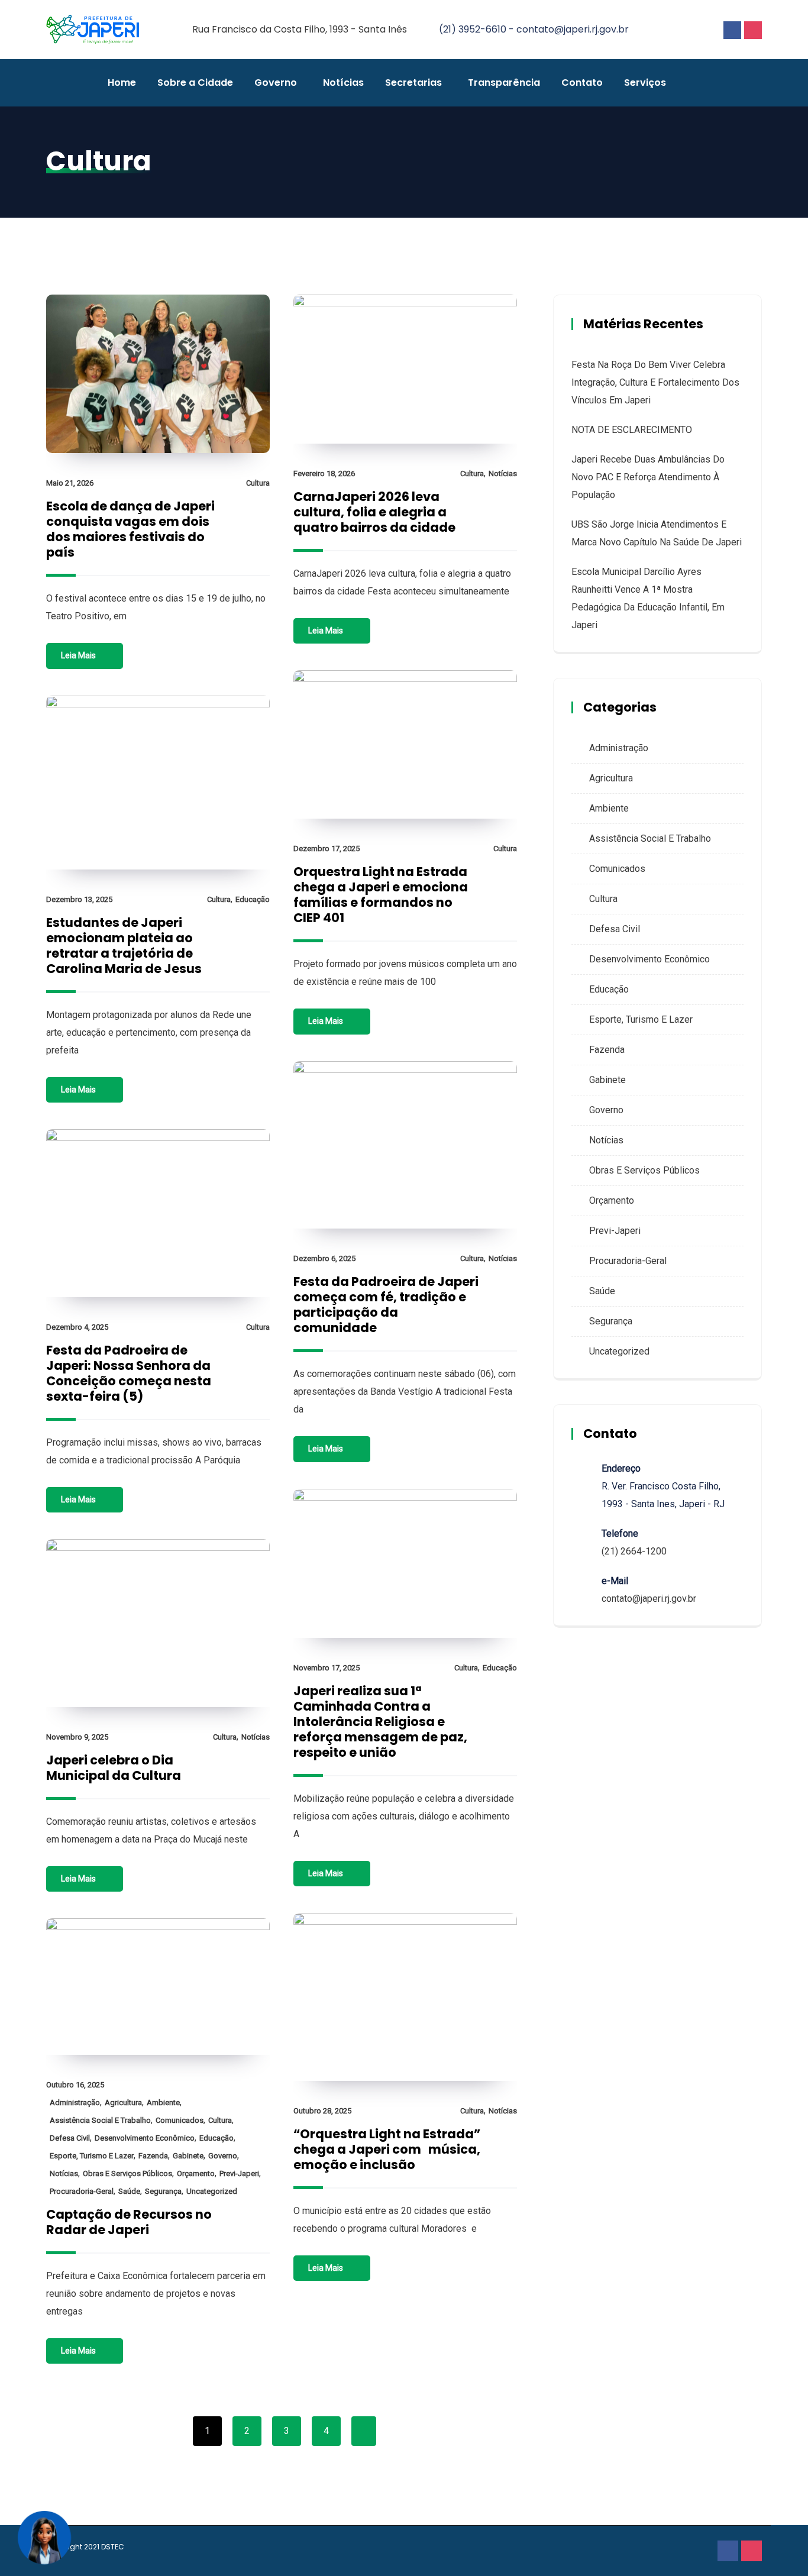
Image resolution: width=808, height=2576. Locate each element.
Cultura (258, 483)
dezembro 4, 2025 (77, 1327)
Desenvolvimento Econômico (145, 2138)
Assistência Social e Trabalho (100, 2120)
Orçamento (196, 2173)
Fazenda (153, 2156)
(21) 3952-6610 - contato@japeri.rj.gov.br (534, 29)
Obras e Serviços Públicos (127, 2173)
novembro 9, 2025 (77, 1737)
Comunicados (180, 2120)
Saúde (129, 2191)
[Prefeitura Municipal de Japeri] (93, 30)
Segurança (163, 2191)
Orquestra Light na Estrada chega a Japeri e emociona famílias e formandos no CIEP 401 (381, 895)
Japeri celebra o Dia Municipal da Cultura (114, 1768)
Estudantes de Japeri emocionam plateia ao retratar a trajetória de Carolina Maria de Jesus (124, 946)
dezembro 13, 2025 (79, 899)
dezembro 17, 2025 (327, 849)
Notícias (343, 83)
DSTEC (113, 2547)
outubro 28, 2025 (322, 2111)
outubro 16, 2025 (75, 2085)
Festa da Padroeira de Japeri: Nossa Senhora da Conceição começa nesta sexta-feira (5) (129, 1373)
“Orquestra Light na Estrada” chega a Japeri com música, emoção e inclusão (387, 2149)
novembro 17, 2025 (327, 1668)
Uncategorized (212, 2191)
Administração (75, 2103)
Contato (582, 83)
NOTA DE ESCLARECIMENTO (632, 430)
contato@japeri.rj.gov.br (649, 1599)
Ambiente (163, 2103)
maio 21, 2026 (70, 483)
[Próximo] (364, 2431)
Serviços (645, 83)
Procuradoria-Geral (82, 2191)
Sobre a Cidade (195, 83)
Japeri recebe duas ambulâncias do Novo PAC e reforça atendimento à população (648, 477)
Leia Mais (78, 655)
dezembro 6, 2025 (324, 1258)
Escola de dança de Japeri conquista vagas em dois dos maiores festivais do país (130, 529)
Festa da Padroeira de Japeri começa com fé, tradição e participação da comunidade (386, 1305)
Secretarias (413, 83)
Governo (276, 83)
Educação (253, 899)
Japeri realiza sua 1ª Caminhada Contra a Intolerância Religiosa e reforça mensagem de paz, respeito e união (380, 1722)
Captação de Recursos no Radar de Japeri (129, 2222)
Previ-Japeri (239, 2173)
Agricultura (123, 2103)
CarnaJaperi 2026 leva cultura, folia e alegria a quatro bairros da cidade (374, 512)
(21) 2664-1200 (634, 1551)
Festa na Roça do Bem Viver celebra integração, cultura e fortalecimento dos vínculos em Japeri (655, 382)
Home (122, 83)
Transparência (504, 83)
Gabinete (188, 2156)
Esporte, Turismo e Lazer (92, 2156)
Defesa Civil (70, 2138)
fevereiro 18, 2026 (324, 473)
